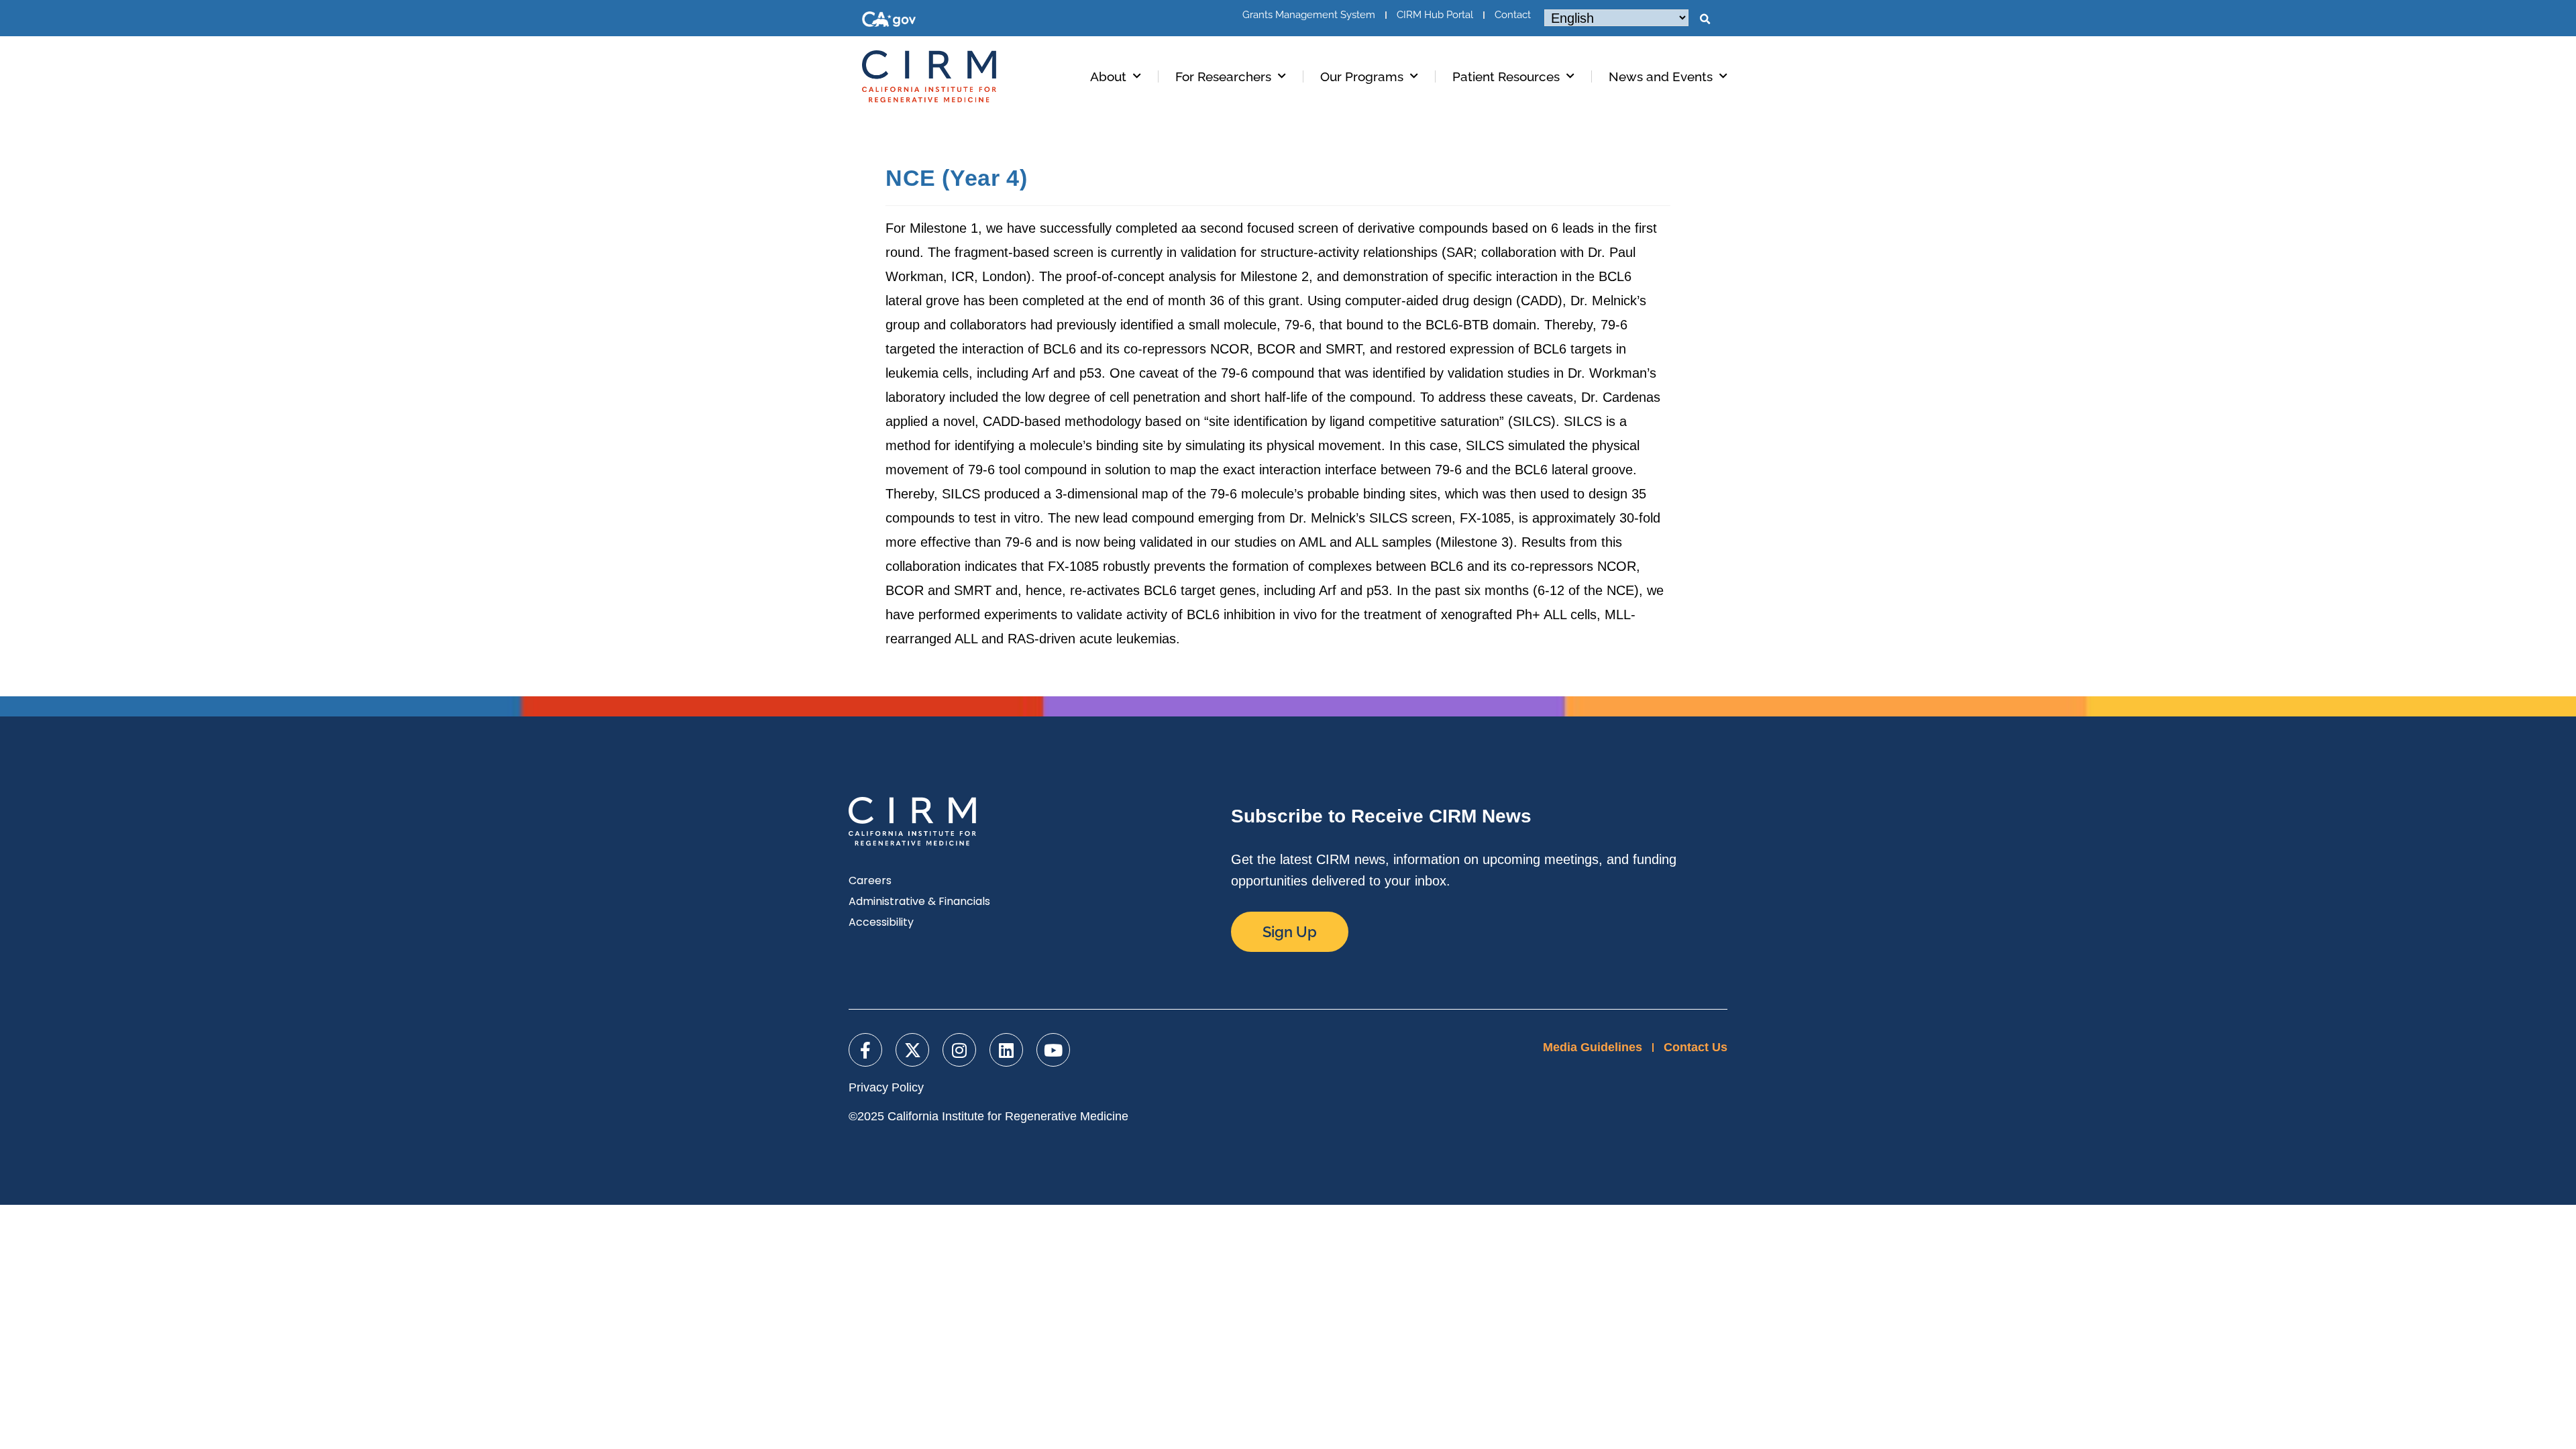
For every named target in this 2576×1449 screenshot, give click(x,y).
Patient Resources (1506, 76)
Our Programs (1362, 76)
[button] (1705, 19)
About (1108, 76)
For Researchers (1223, 76)
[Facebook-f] (865, 1050)
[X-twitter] (912, 1050)
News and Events (1661, 76)
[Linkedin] (1006, 1050)
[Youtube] (1053, 1050)
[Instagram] (959, 1050)
